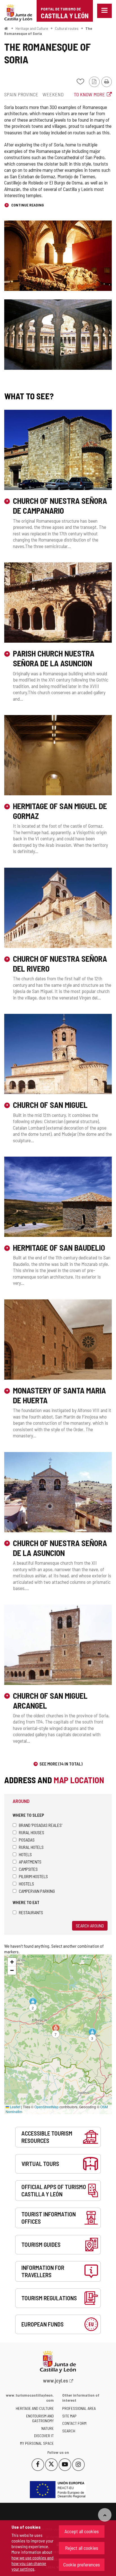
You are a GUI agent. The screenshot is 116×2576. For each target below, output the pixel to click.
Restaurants (31, 1912)
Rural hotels (31, 1847)
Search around (90, 1926)
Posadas (27, 1840)
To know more (89, 94)
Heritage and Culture (32, 28)
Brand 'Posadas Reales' (41, 1825)
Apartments (30, 1862)
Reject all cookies (82, 2548)
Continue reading (27, 205)
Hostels (26, 1884)
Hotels (25, 1854)
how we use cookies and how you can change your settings (33, 2563)
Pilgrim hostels (33, 1876)
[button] (92, 2035)
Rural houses (32, 1832)
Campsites (28, 1869)
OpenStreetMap (46, 2107)
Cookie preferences (82, 2564)
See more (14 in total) (61, 1764)
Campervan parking (37, 1891)
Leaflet (15, 2107)
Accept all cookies (82, 2531)
